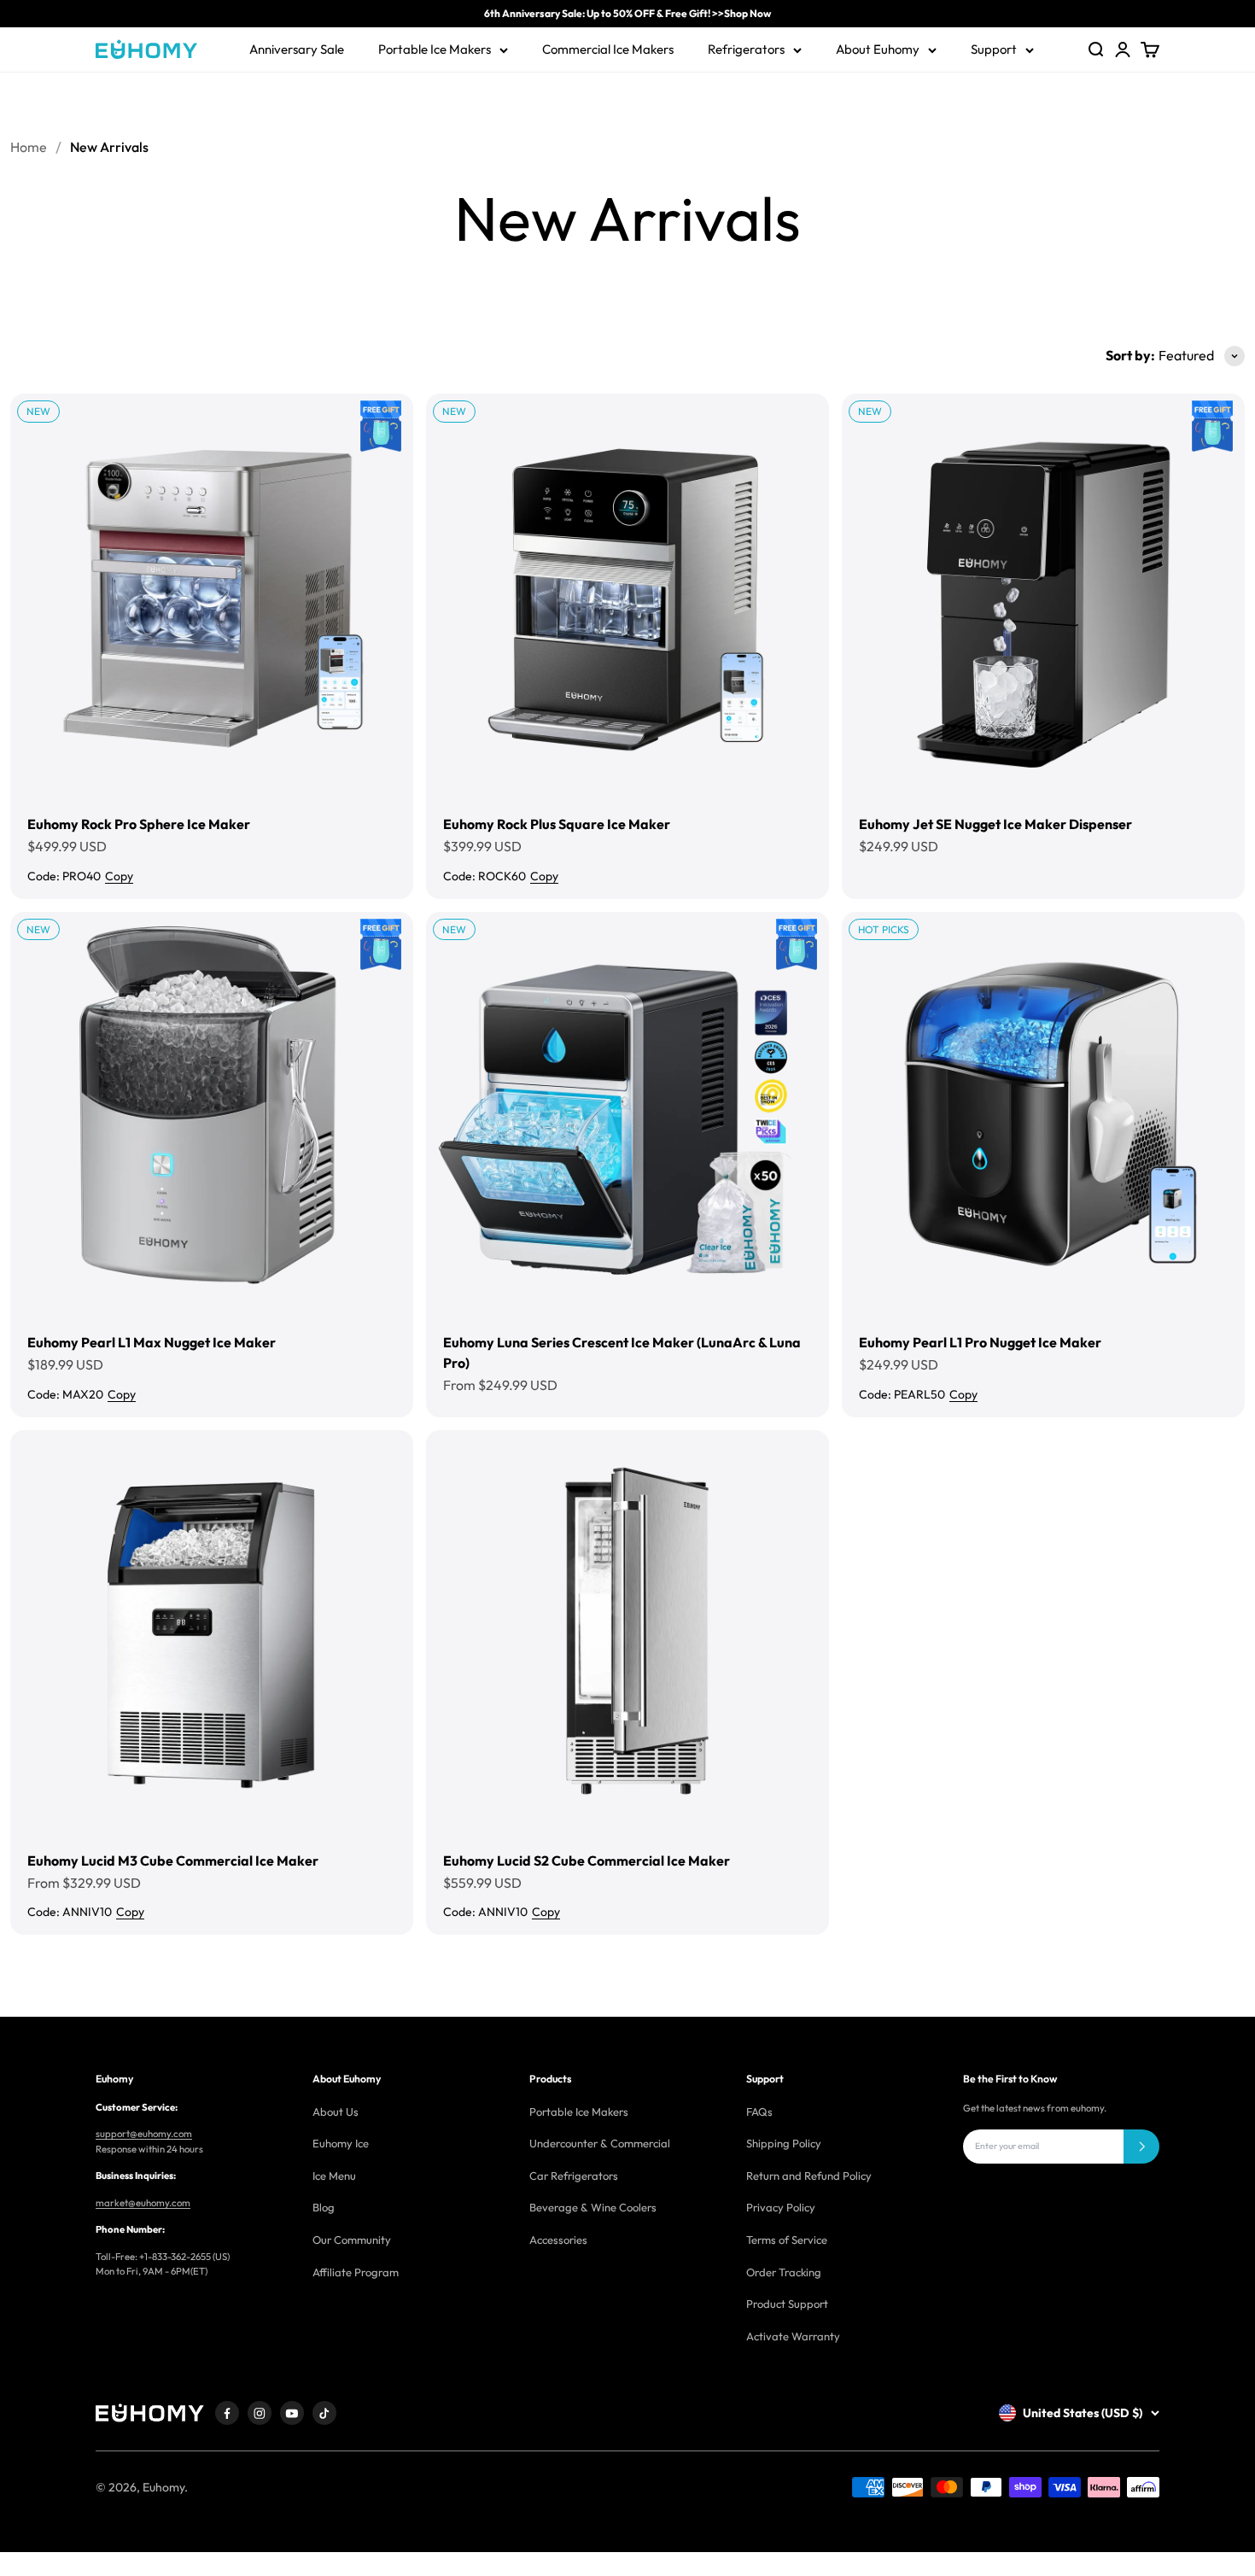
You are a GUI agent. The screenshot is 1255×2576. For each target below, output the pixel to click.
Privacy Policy (781, 2207)
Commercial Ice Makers (608, 49)
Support (994, 49)
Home (29, 147)
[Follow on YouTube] (292, 2413)
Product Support (787, 2304)
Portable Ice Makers (435, 49)
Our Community (352, 2240)
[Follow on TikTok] (324, 2413)
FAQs (759, 2112)
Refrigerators (746, 49)
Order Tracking (784, 2272)
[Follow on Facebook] (227, 2413)
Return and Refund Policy (809, 2176)
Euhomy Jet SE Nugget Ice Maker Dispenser (995, 824)
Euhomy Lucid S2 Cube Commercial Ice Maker (587, 1860)
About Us (336, 2112)
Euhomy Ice (341, 2143)
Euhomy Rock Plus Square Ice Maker (557, 824)
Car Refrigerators (574, 2176)
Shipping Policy (784, 2143)
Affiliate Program (356, 2272)
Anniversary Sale (297, 49)
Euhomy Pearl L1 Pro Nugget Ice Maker (980, 1342)
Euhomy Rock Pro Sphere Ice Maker (139, 824)
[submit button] (1141, 2147)
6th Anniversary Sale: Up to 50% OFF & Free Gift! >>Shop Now (627, 13)
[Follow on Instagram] (260, 2413)
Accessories (558, 2240)
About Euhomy (878, 49)
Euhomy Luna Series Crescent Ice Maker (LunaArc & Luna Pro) (622, 1352)
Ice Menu (334, 2176)
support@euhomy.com (144, 2134)
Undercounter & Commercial (600, 2143)
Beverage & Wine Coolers (593, 2207)
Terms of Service (787, 2240)
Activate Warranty (793, 2336)
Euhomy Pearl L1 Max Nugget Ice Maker (152, 1342)
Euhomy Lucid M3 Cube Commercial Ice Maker (173, 1860)
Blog (324, 2207)
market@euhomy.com (143, 2203)
